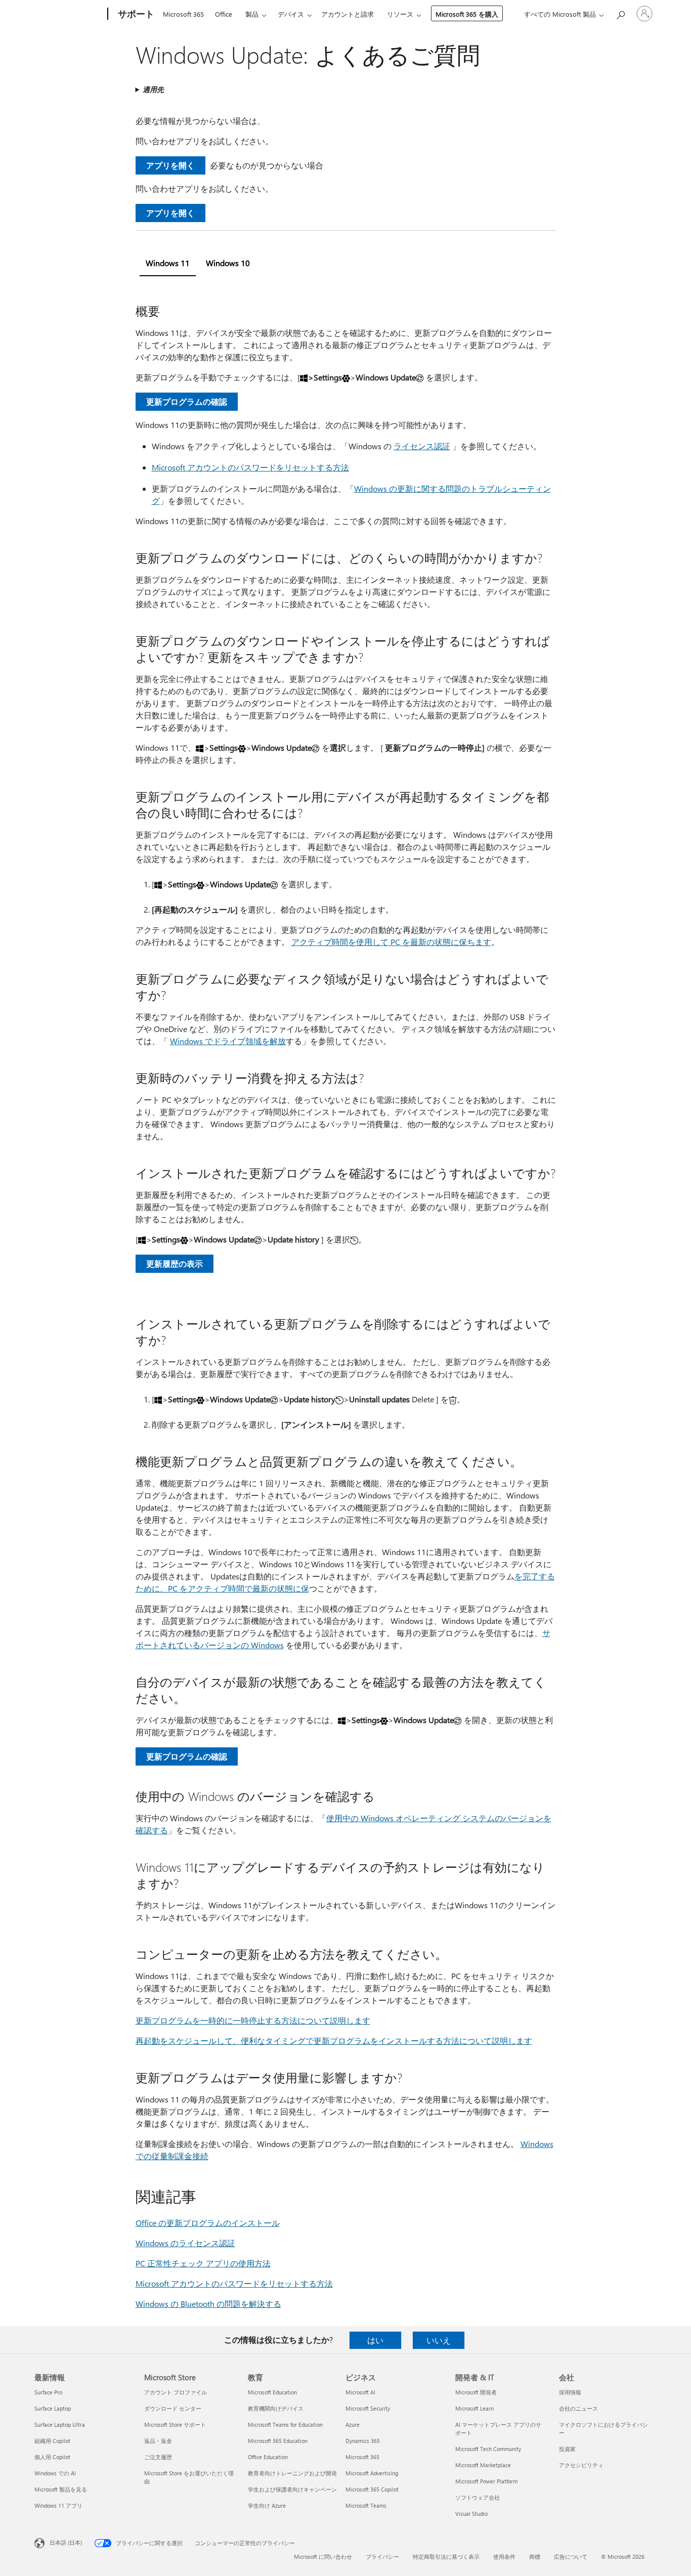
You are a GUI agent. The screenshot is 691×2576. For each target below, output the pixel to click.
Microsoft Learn (474, 2408)
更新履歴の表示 (175, 1263)
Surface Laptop (53, 2408)
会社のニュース (578, 2408)
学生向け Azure (267, 2505)
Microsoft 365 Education (278, 2441)
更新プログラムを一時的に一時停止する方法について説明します (253, 2020)
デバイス (291, 14)
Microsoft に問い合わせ (323, 2557)
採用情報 (570, 2392)
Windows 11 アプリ (58, 2505)
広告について (571, 2557)
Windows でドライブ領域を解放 (228, 1041)
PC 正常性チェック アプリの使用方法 (203, 2263)
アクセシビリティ (581, 2465)
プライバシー (382, 2557)
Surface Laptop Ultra (60, 2424)
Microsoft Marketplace (483, 2465)
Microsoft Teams (366, 2505)
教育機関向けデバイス (276, 2408)
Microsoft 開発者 (476, 2392)
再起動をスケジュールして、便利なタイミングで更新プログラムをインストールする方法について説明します (334, 2041)
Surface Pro (48, 2392)
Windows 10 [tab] (228, 263)
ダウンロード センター (173, 2408)
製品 (252, 14)
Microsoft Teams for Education (285, 2424)
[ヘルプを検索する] (620, 13)
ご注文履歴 (158, 2457)
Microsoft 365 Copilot (372, 2489)
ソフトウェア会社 (478, 2497)
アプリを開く (170, 165)
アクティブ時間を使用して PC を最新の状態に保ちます (391, 942)
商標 (535, 2557)
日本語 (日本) (66, 2542)
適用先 (153, 89)
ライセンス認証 (422, 446)
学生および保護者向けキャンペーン (292, 2489)
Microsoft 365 (183, 14)
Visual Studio (471, 2514)
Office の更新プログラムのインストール (208, 2223)
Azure (353, 2424)
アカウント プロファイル (176, 2392)
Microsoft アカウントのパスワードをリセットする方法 (250, 467)
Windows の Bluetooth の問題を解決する (208, 2304)
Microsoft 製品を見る (61, 2489)
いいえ (439, 2340)
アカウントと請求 (348, 14)
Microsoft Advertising (372, 2473)
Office (224, 14)
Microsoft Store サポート (175, 2424)
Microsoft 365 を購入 (467, 14)
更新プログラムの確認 (187, 401)
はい (375, 2340)
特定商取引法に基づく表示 (446, 2557)
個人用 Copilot (52, 2457)
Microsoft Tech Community (488, 2449)
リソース (400, 14)
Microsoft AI (360, 2392)
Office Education (268, 2457)
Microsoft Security (368, 2408)
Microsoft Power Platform (486, 2481)
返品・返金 (158, 2441)
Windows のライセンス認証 (185, 2243)
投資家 (567, 2449)
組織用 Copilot (52, 2441)
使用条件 (504, 2557)
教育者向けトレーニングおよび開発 (292, 2473)
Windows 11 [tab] (168, 263)
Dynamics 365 (363, 2441)
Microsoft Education (272, 2392)
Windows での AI (55, 2473)
